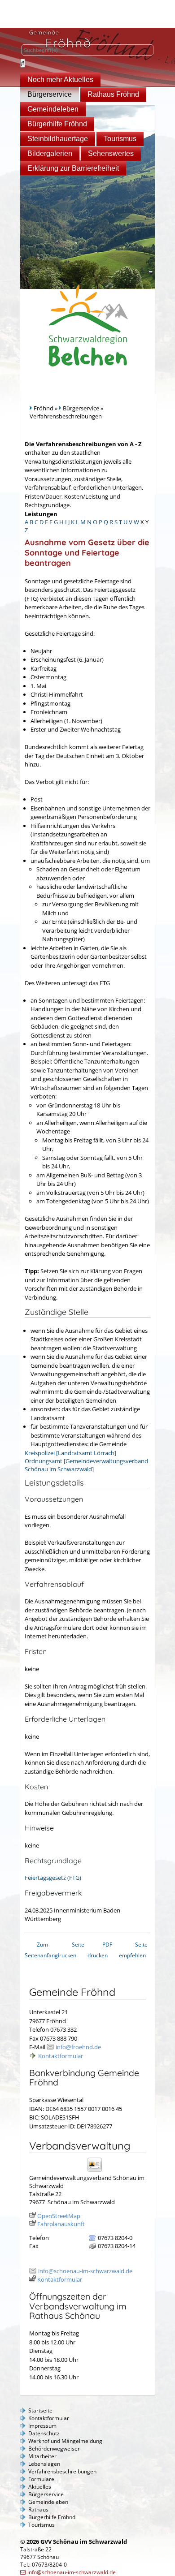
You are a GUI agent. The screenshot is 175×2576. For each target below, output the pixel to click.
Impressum (42, 2426)
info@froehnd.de (78, 2047)
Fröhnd (44, 408)
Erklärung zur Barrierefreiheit (73, 168)
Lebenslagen (44, 2464)
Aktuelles (40, 2487)
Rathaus (38, 2509)
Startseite (40, 2410)
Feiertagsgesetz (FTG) (53, 1878)
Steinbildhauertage (58, 139)
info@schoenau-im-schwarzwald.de (85, 2271)
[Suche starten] (23, 63)
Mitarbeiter (42, 2456)
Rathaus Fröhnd (113, 94)
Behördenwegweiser (54, 2449)
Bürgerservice (50, 94)
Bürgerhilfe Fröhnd (57, 124)
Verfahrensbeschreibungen (62, 2471)
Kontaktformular (61, 2056)
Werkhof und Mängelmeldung (65, 2441)
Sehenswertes (111, 153)
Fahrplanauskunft (61, 2224)
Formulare (41, 2479)
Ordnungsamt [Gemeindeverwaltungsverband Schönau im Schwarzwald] (86, 1465)
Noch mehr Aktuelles (60, 80)
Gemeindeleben (53, 109)
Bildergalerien (50, 153)
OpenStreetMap (59, 2216)
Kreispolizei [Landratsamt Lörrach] (70, 1453)
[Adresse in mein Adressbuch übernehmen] (98, 2171)
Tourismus (120, 139)
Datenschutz (44, 2433)
